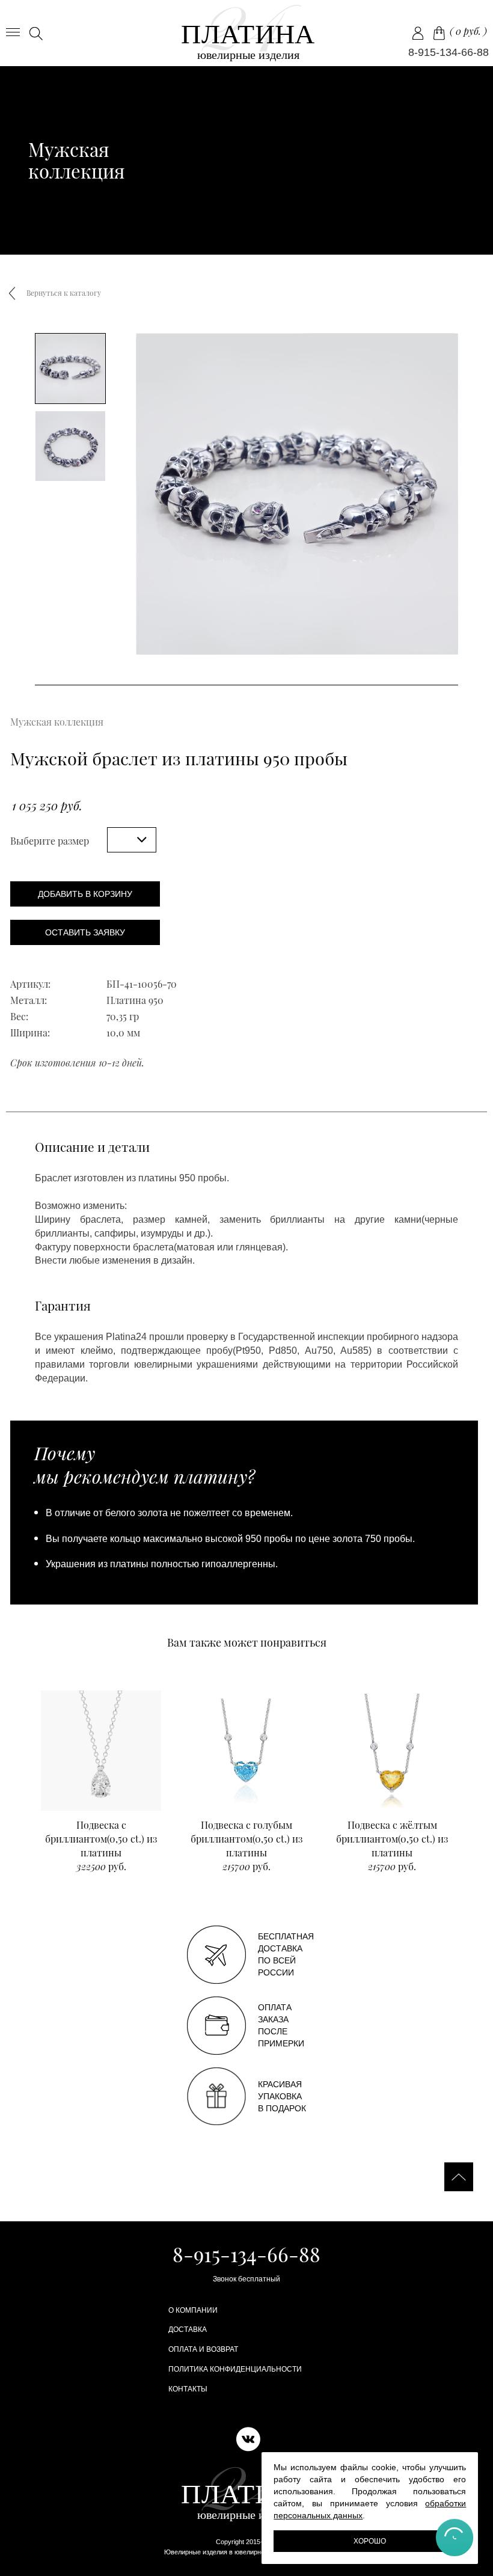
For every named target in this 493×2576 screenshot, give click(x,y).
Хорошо (370, 2541)
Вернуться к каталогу (64, 293)
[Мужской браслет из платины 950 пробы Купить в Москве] (247, 33)
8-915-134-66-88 (449, 52)
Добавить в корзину (85, 894)
